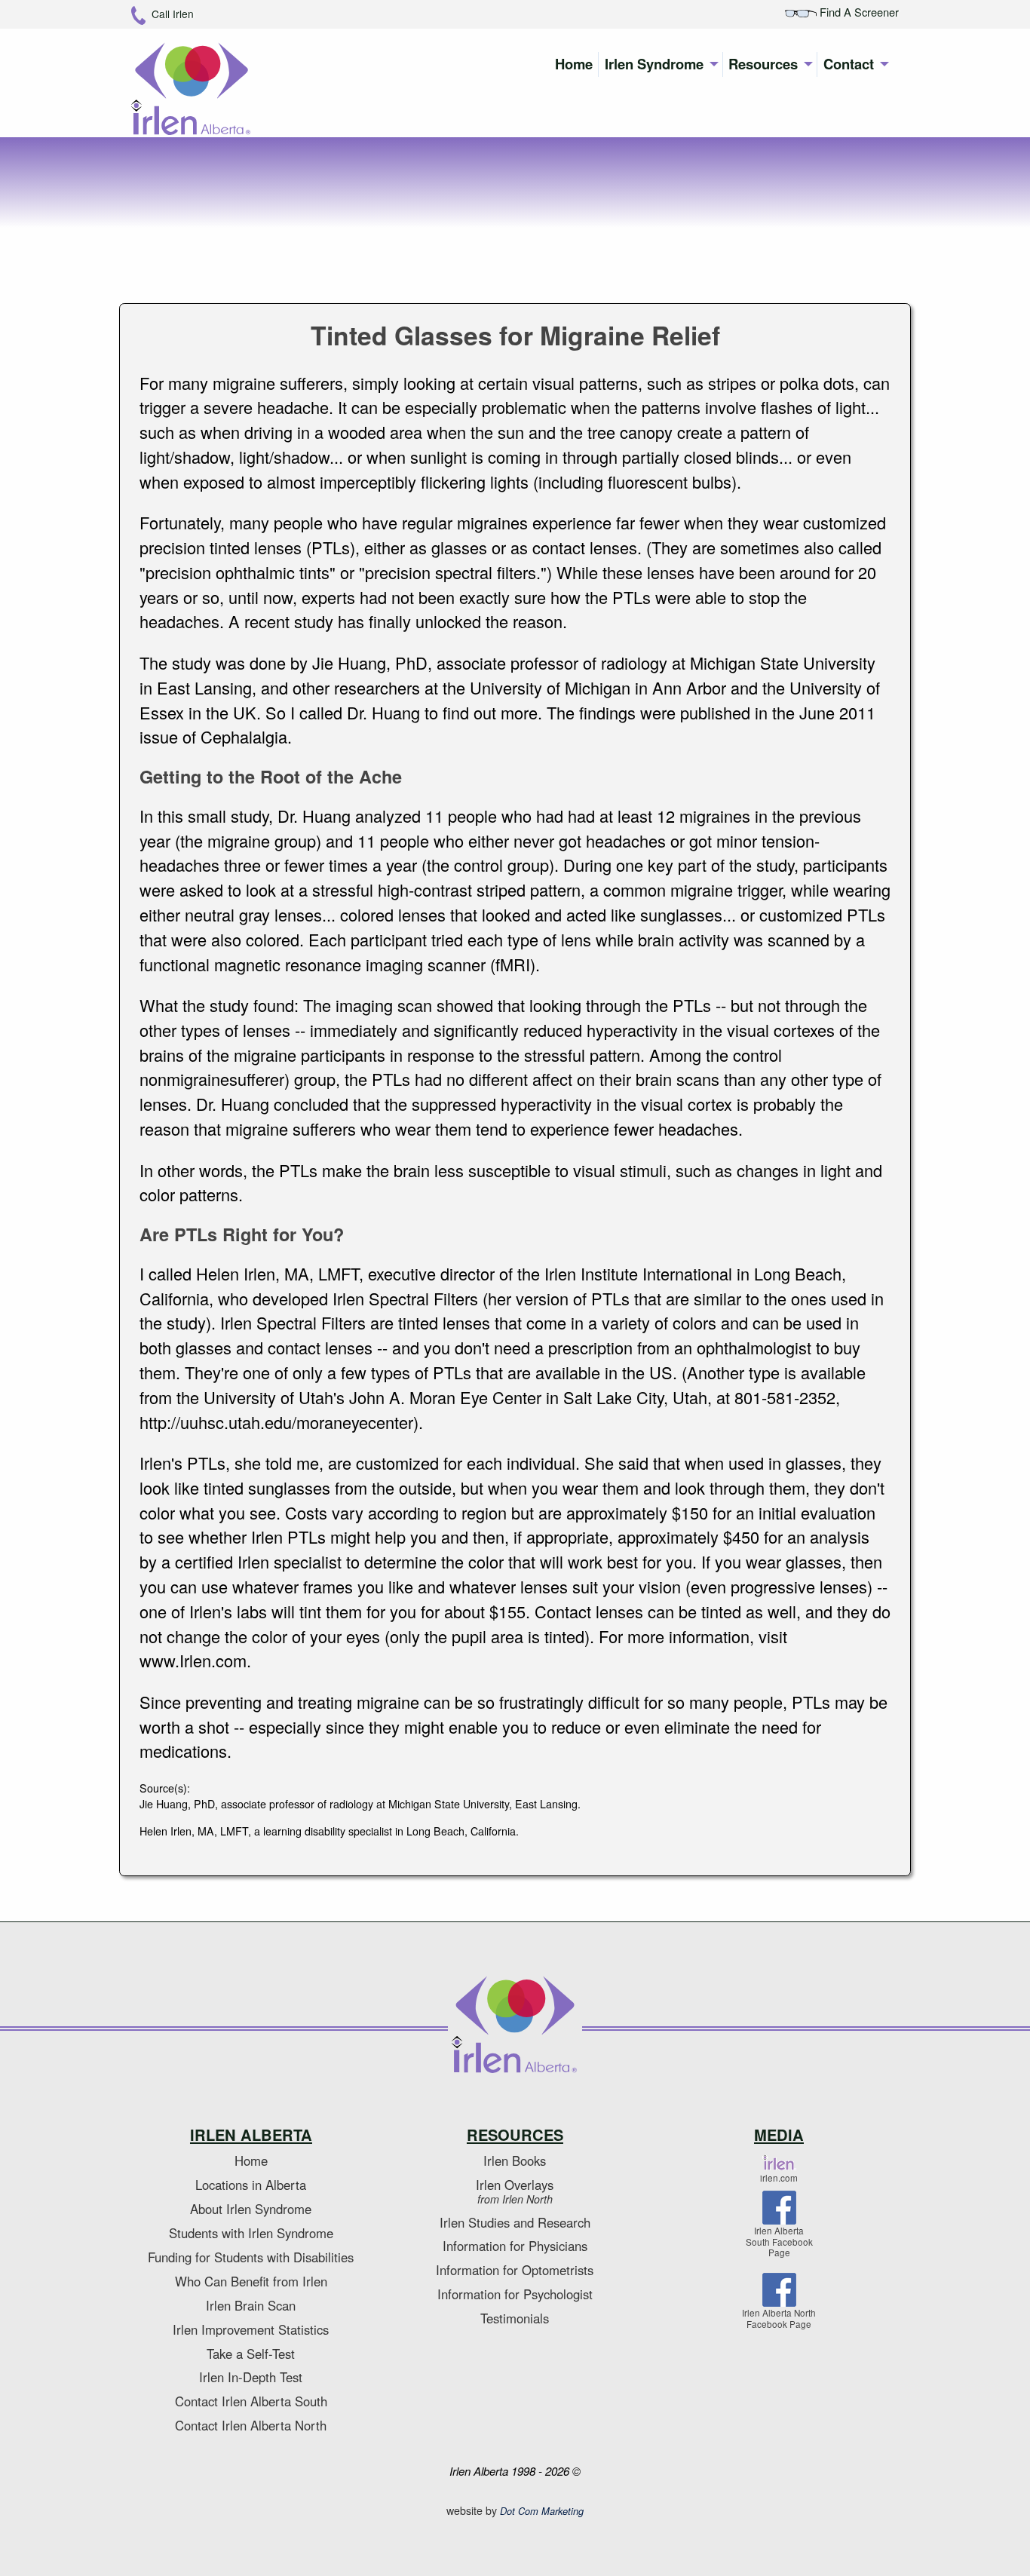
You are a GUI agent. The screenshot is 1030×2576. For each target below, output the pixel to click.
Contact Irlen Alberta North (251, 2425)
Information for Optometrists (515, 2270)
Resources (763, 64)
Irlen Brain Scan (251, 2305)
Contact (849, 64)
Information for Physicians (515, 2246)
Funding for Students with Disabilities (251, 2257)
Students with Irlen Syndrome (251, 2233)
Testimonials (515, 2318)
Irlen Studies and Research (515, 2222)
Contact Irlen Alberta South (251, 2401)
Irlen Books (515, 2160)
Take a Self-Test (251, 2354)
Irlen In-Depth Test (251, 2377)
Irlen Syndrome (654, 64)
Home (574, 64)
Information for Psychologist (515, 2294)
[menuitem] (574, 64)
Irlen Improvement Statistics (251, 2329)
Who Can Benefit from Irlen (251, 2281)
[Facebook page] (779, 2210)
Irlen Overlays (515, 2191)
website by (515, 2510)
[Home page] (515, 2026)
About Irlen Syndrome (251, 2209)
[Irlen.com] (779, 2164)
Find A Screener (858, 12)
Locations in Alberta (251, 2185)
